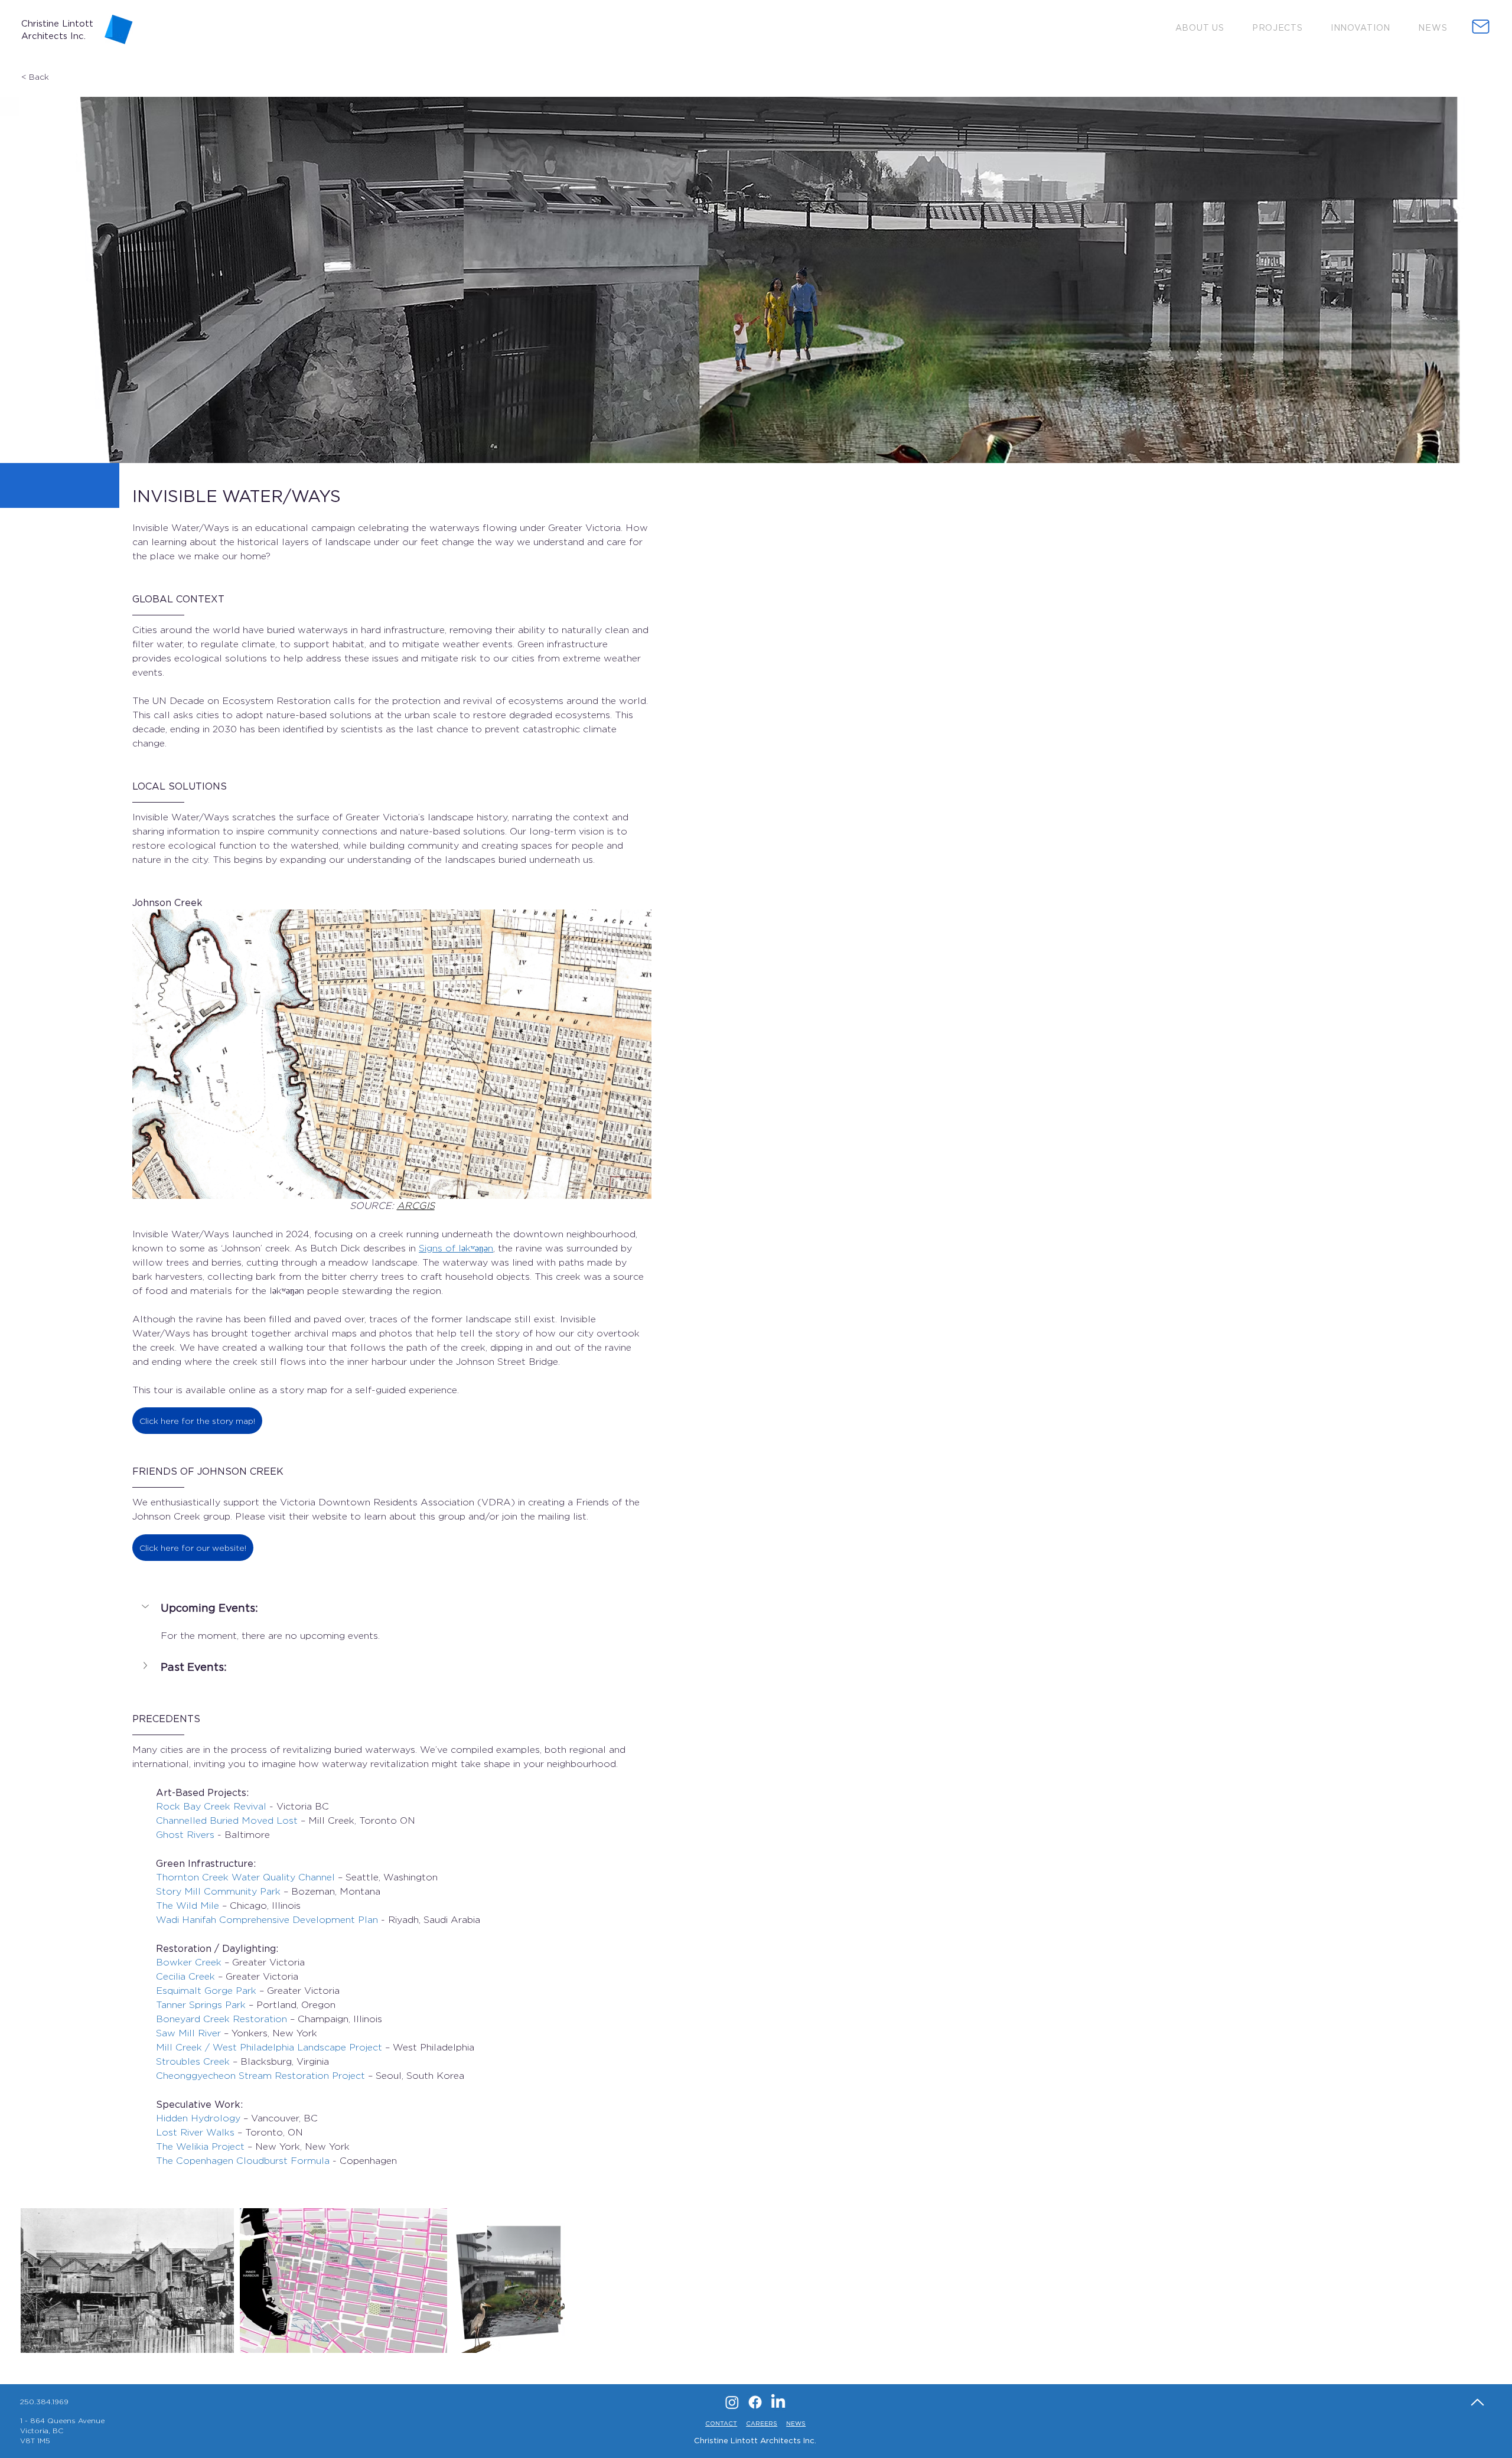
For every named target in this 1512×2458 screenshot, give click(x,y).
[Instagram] (732, 2402)
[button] (1200, 27)
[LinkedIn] (778, 2402)
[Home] (1477, 2402)
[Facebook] (755, 2402)
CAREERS (762, 2423)
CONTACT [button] (721, 2423)
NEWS (796, 2423)
